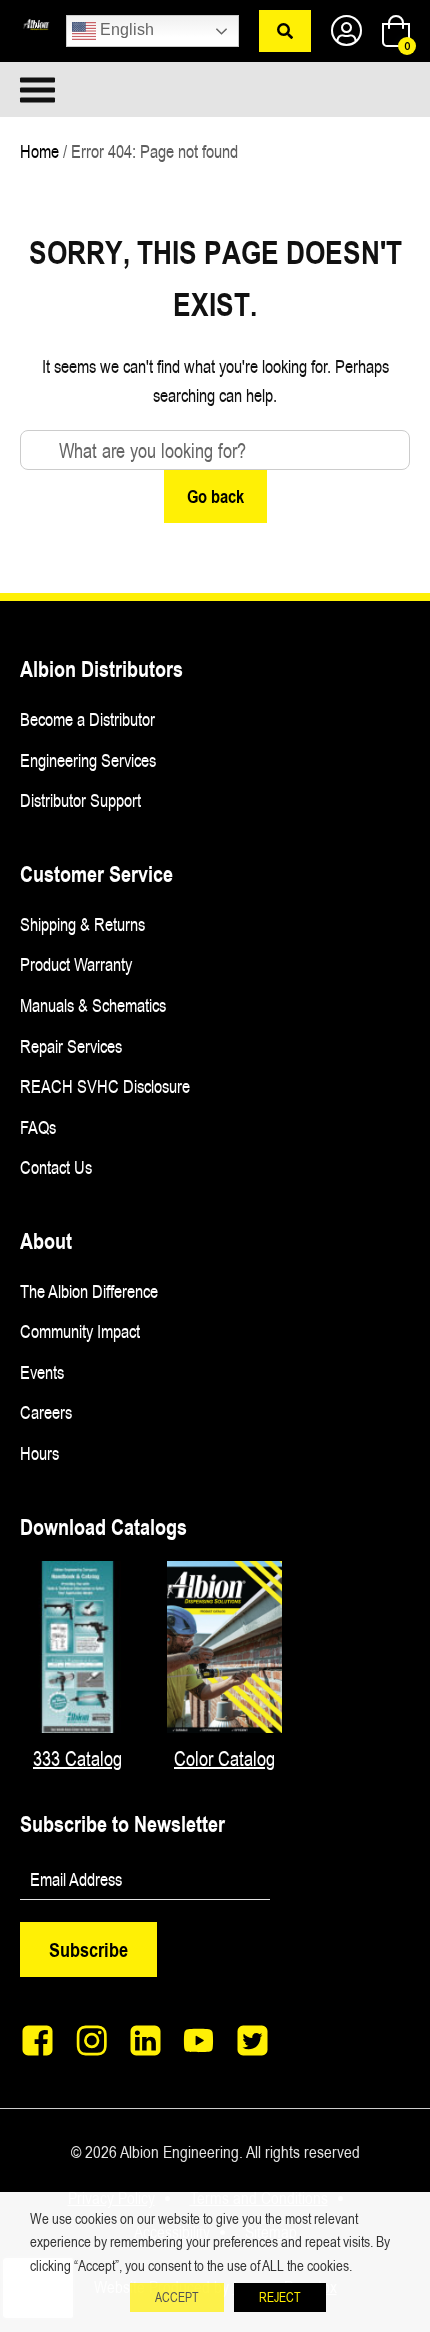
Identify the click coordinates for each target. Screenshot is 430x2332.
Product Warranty (76, 964)
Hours (39, 1453)
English (125, 29)
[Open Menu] (117, 89)
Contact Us (56, 1167)
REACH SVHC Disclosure (105, 1086)
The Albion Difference (89, 1291)
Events (42, 1372)
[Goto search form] (285, 31)
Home (39, 151)
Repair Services (71, 1046)
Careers (46, 1412)
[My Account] (346, 31)
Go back (215, 496)
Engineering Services (88, 760)
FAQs (38, 1127)
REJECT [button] (280, 2297)
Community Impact (80, 1331)
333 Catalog (77, 1758)
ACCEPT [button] (177, 2297)
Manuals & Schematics (93, 1005)
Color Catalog (224, 1758)
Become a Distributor (87, 719)
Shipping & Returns (82, 924)
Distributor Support (80, 800)
